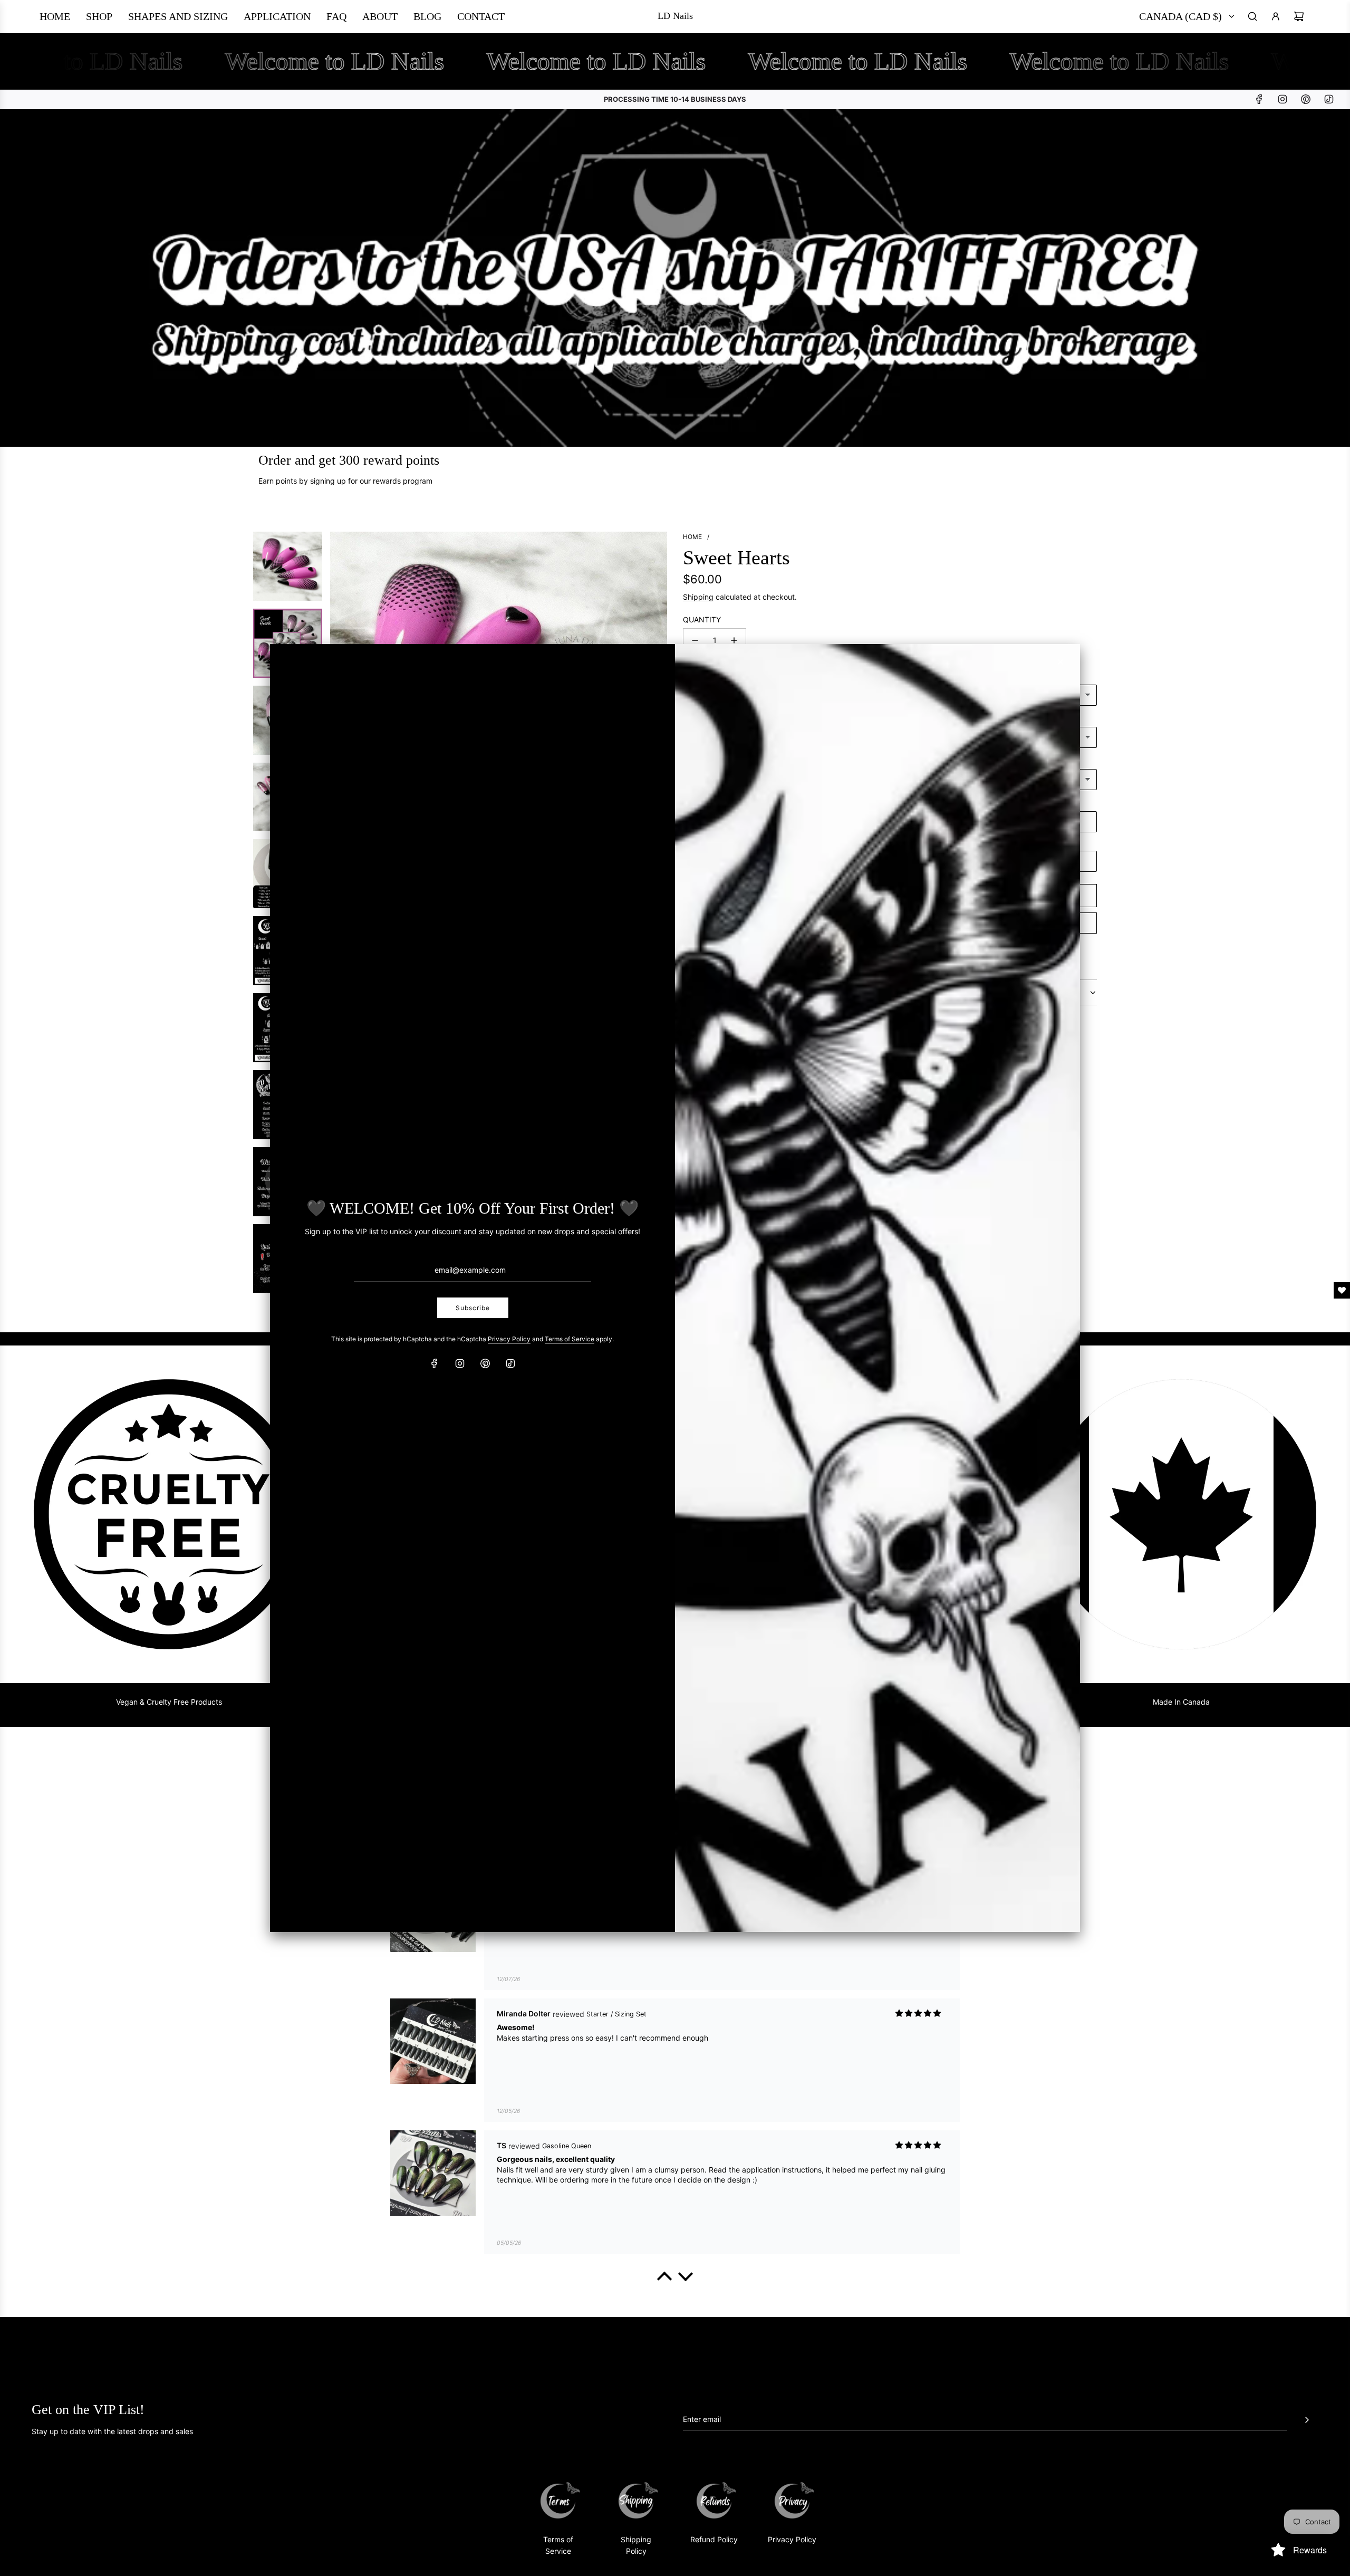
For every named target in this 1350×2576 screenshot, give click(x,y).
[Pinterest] (485, 1363)
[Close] (1060, 662)
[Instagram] (460, 1363)
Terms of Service (570, 1339)
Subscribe (473, 1308)
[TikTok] (510, 1363)
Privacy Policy (509, 1339)
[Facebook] (435, 1363)
